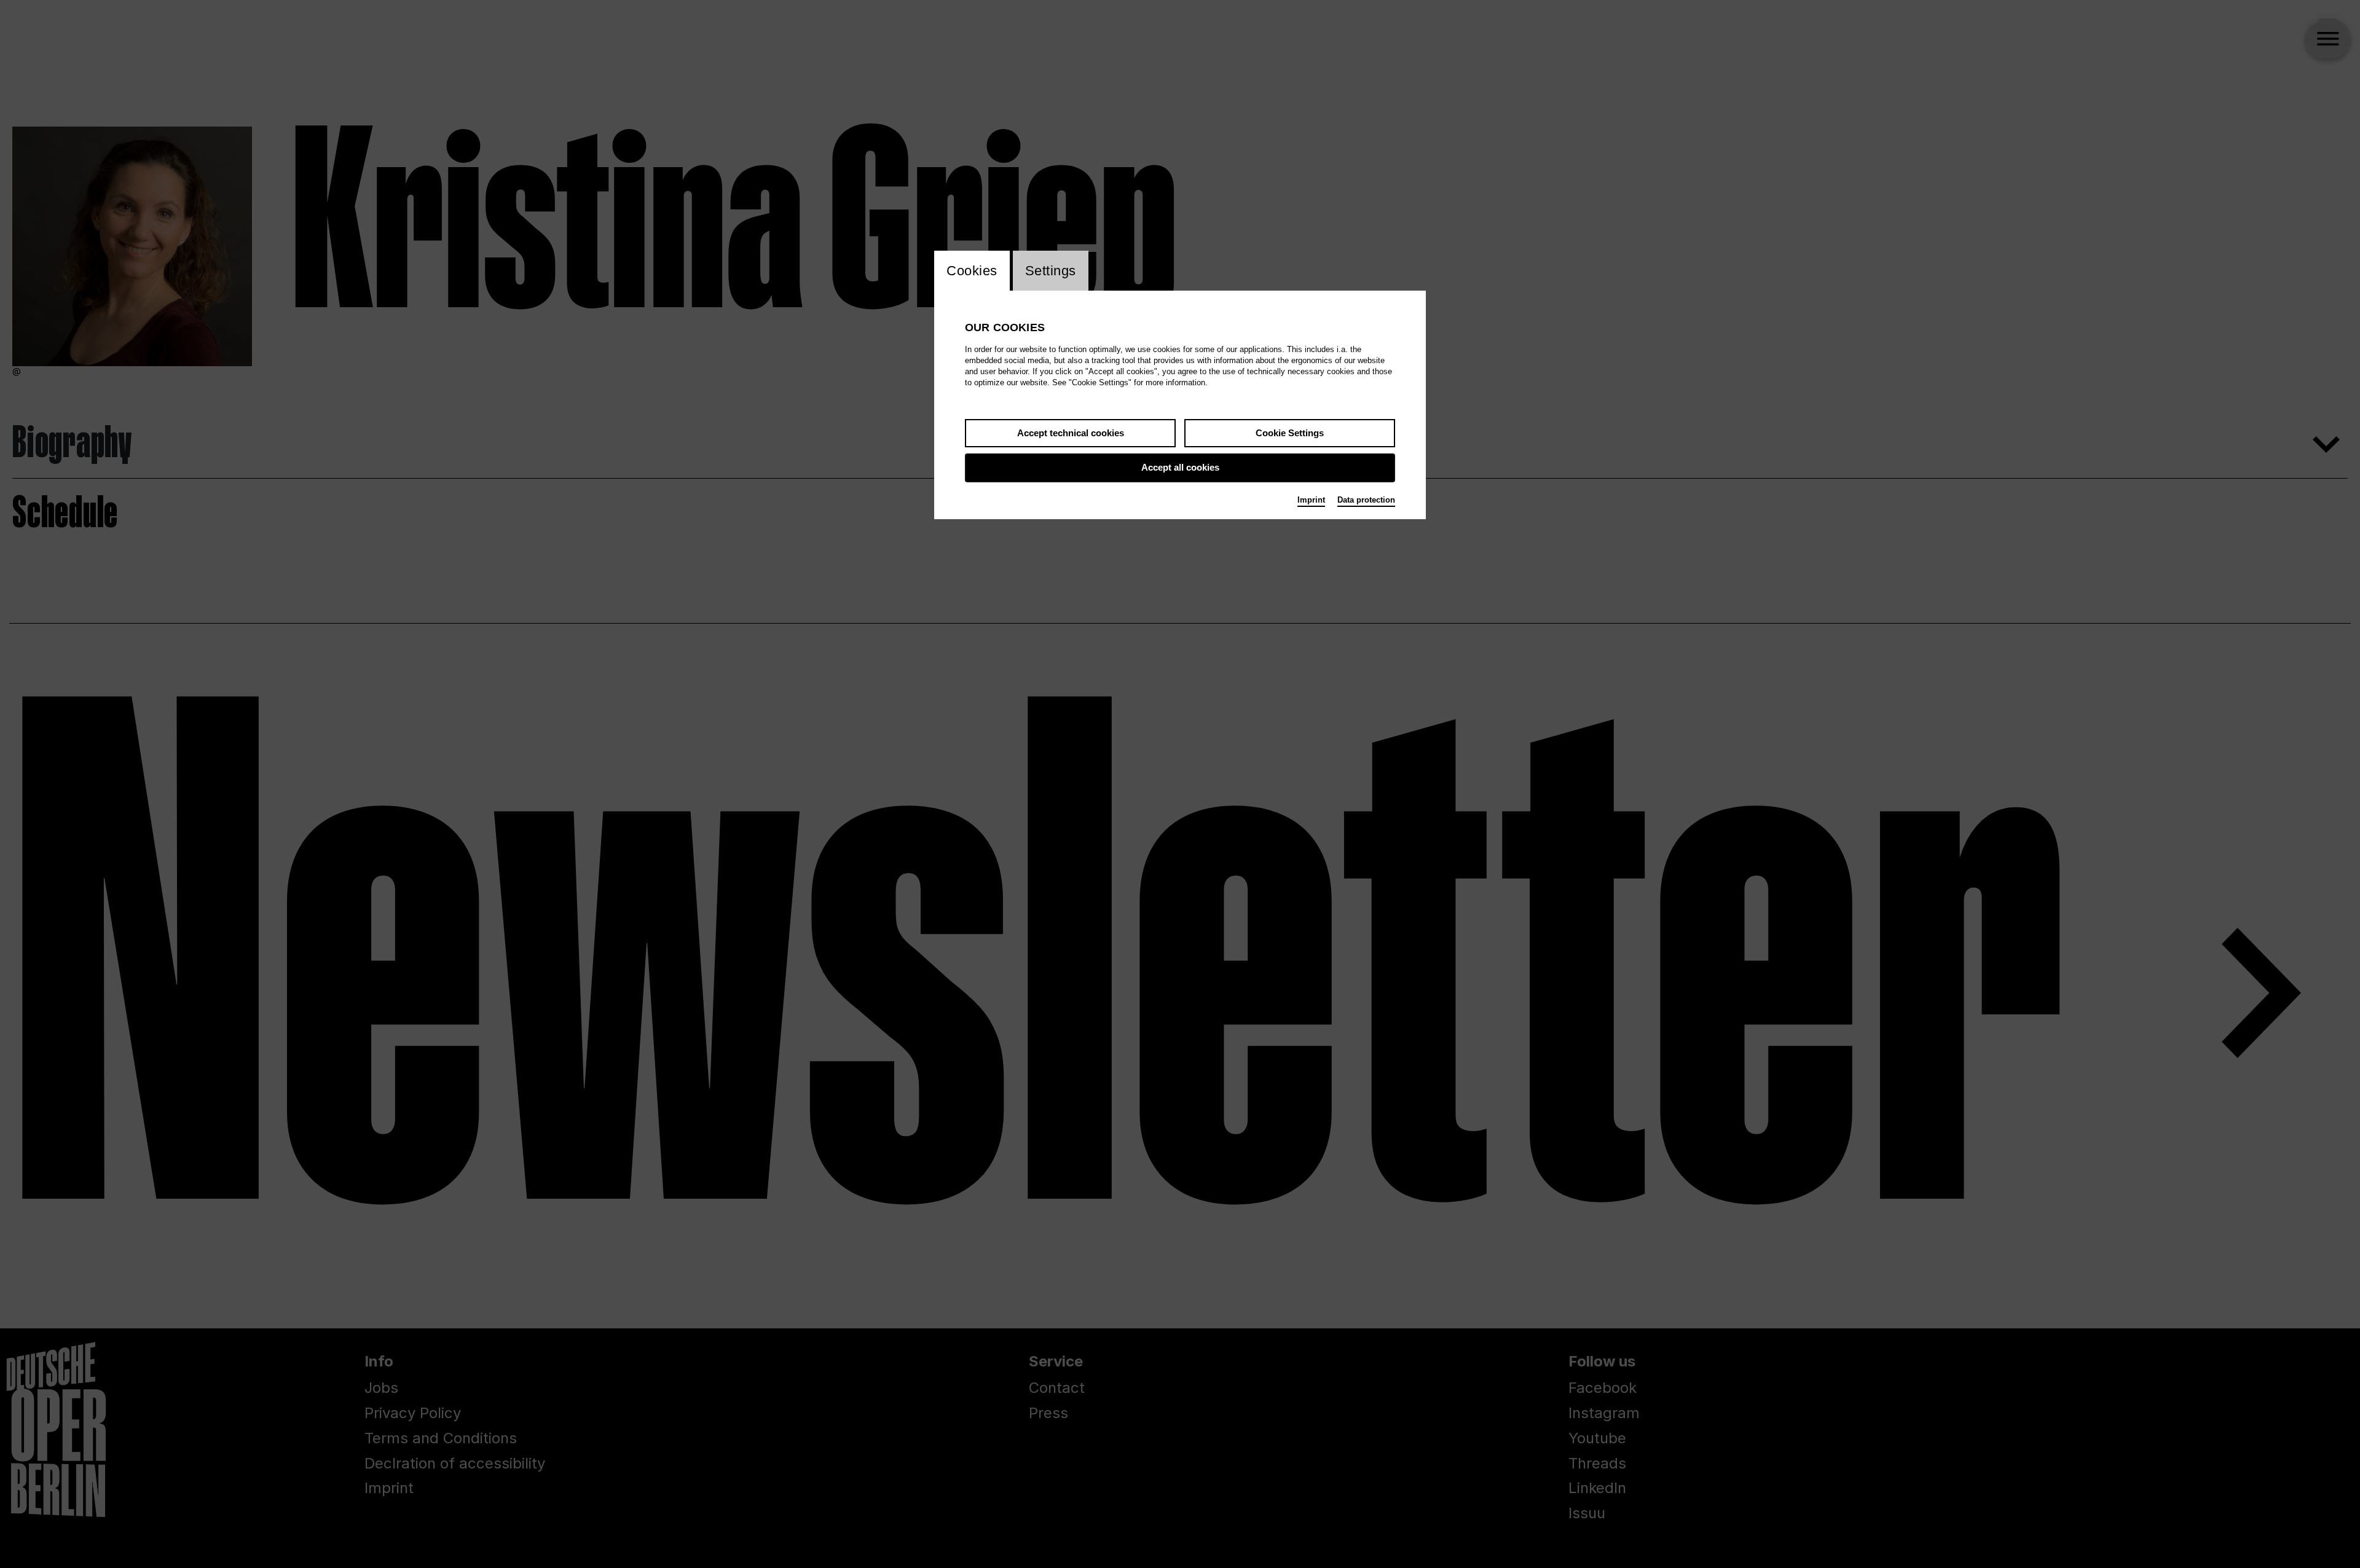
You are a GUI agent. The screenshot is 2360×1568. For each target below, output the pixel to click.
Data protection (1366, 500)
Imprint (1311, 500)
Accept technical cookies (1071, 433)
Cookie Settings (1290, 433)
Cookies (972, 271)
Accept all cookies (1180, 467)
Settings (1051, 271)
